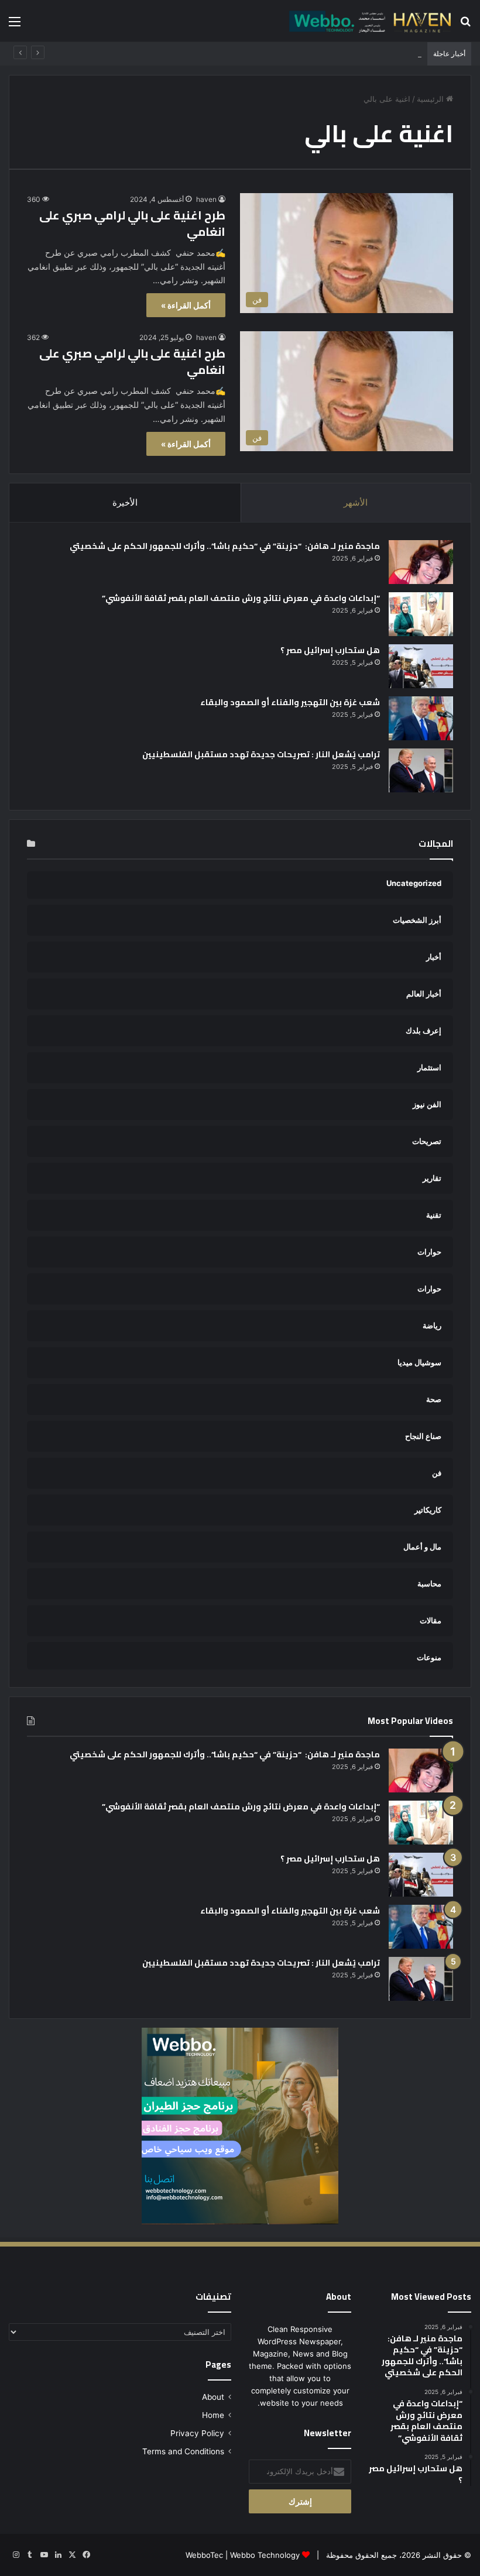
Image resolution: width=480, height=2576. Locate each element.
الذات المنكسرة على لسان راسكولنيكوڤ (355, 54)
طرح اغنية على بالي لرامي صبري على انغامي (132, 223)
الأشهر (356, 502)
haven (206, 199)
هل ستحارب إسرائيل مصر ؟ (330, 650)
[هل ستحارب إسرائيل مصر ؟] (421, 666)
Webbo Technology (265, 2555)
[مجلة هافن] (369, 21)
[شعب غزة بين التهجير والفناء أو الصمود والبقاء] (421, 718)
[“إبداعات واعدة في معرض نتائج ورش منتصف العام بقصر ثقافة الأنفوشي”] (421, 614)
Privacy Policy (197, 2433)
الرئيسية (431, 99)
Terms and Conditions (183, 2451)
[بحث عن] (465, 25)
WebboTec (204, 2555)
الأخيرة (125, 502)
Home (213, 2415)
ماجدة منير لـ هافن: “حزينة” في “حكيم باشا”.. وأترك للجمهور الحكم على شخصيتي (224, 546)
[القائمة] (15, 25)
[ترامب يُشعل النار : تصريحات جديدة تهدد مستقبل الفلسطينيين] (421, 770)
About (213, 2397)
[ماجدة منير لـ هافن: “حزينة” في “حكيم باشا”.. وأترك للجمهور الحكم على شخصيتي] (421, 562)
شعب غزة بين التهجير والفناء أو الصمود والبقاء (290, 702)
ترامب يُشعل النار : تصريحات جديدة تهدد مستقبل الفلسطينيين (261, 754)
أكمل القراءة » (186, 305)
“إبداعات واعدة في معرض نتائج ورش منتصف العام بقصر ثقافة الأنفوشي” (241, 598)
